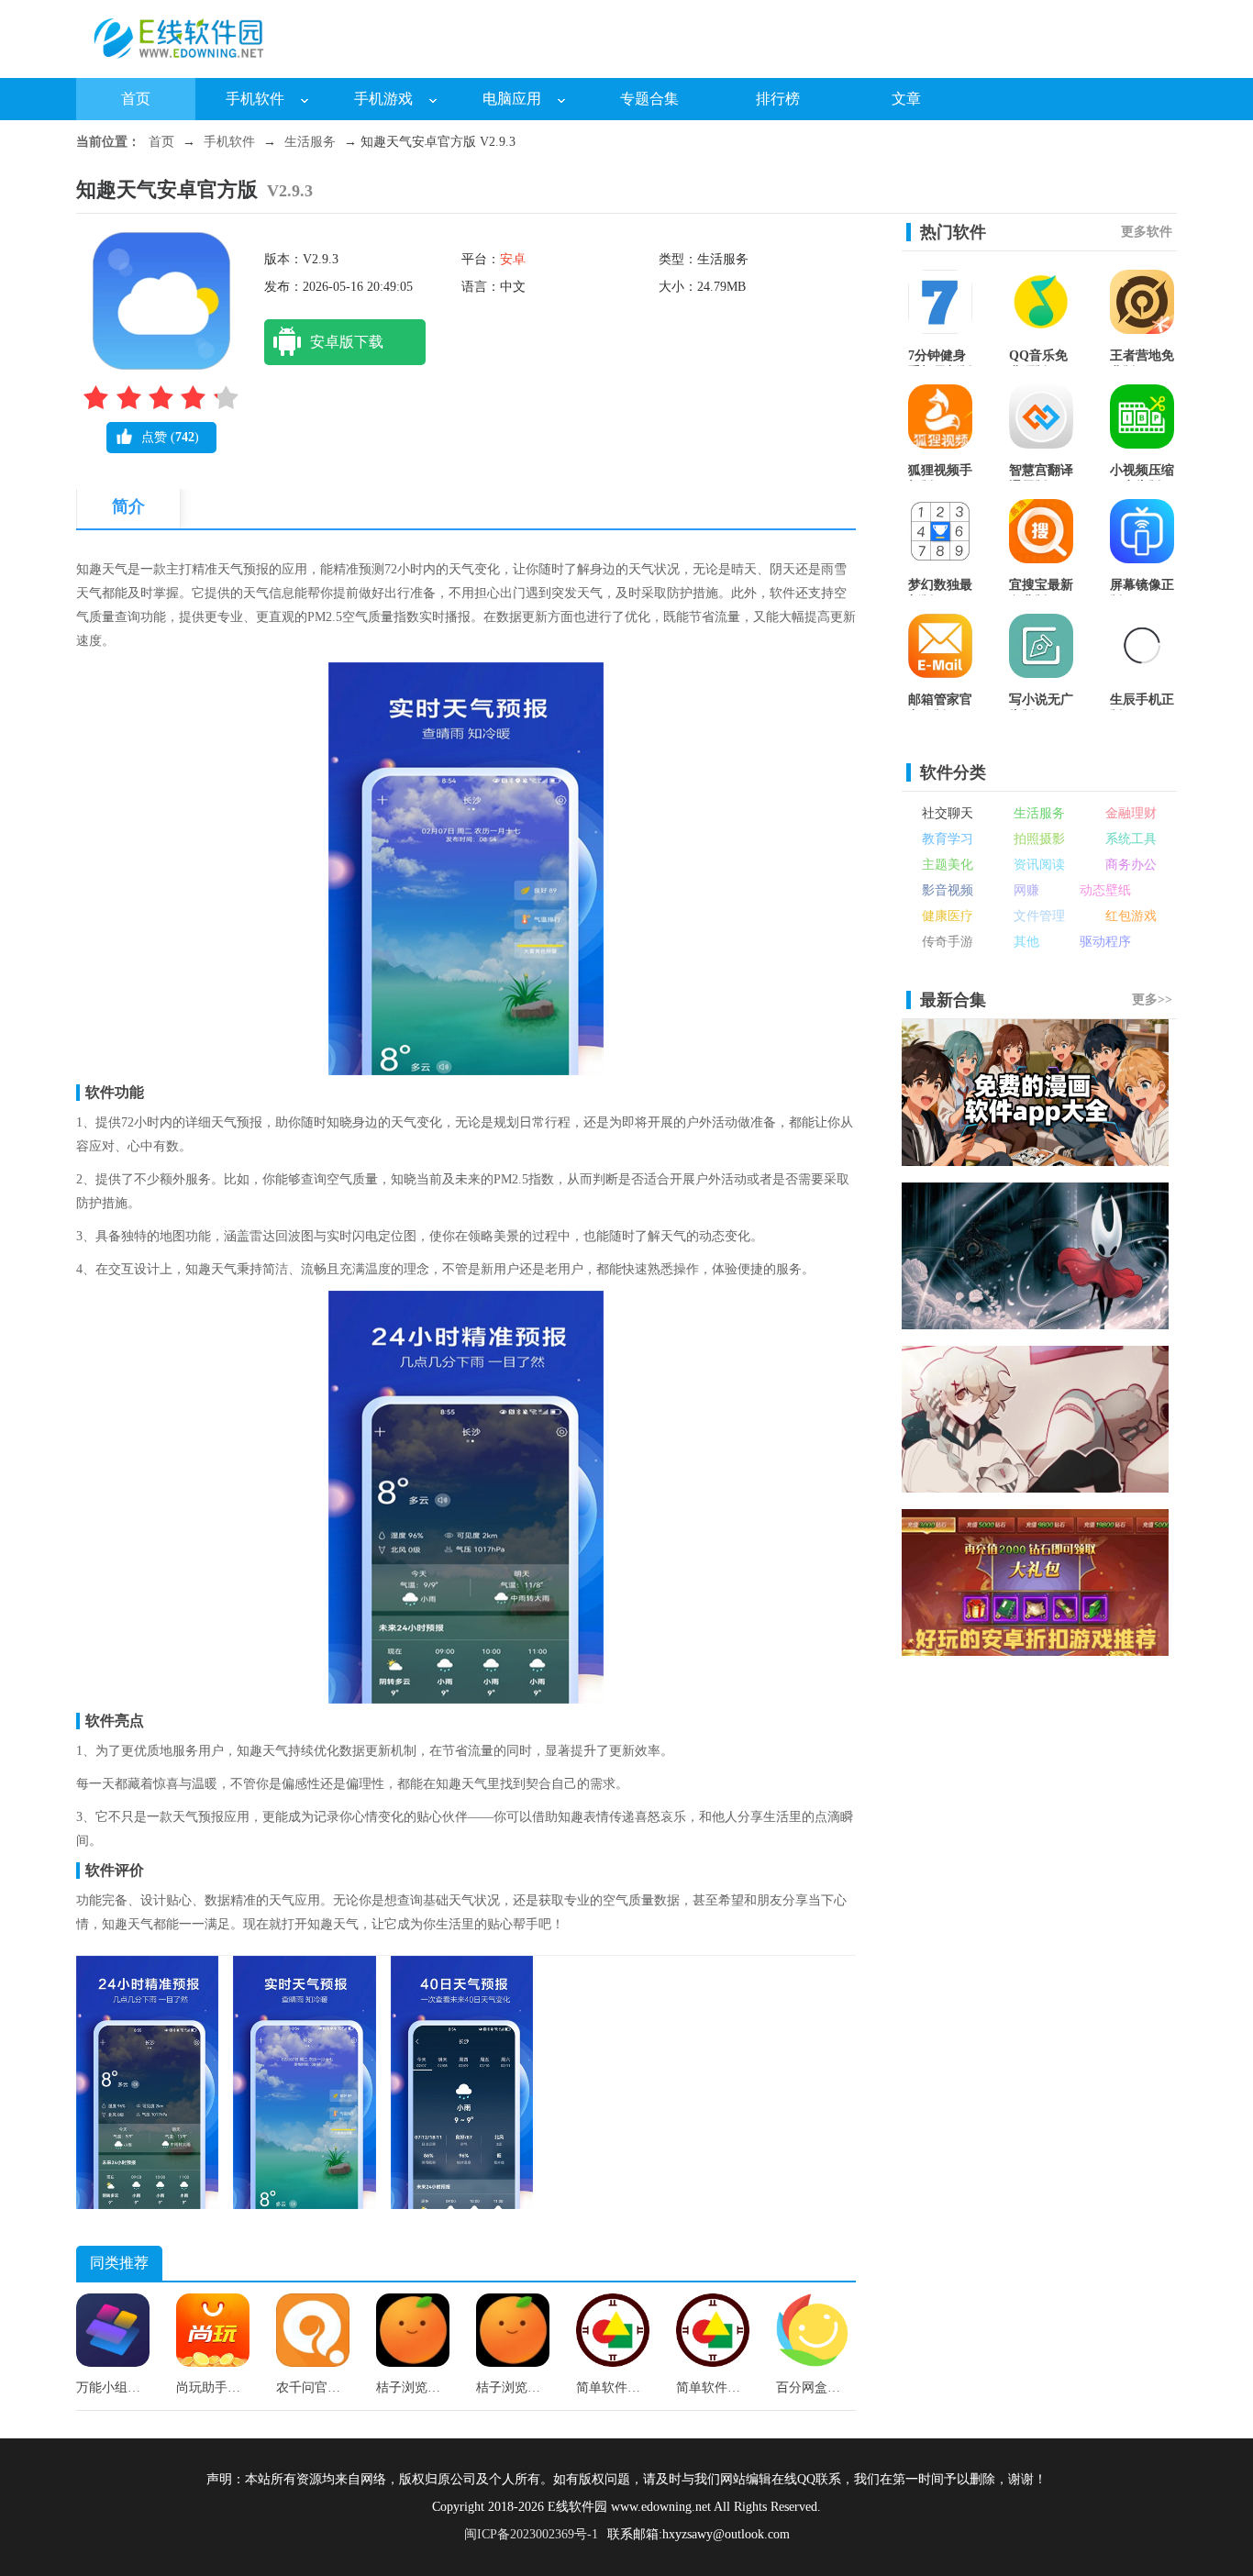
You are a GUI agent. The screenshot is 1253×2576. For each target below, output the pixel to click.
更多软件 (1147, 232)
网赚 (1026, 890)
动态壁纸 (1105, 890)
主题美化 (948, 865)
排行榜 (778, 99)
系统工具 (1131, 839)
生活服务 (310, 142)
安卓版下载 (347, 342)
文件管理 (1039, 916)
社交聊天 (948, 813)
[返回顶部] (1221, 2307)
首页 (136, 99)
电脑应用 (512, 99)
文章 (906, 99)
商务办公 (1131, 865)
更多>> (1152, 999)
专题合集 (649, 99)
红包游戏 (1131, 916)
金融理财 (1131, 813)
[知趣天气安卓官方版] (147, 2205)
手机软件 (255, 99)
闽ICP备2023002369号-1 (531, 2534)
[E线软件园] (186, 65)
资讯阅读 (1039, 865)
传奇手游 (948, 942)
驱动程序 (1105, 942)
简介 (128, 506)
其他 (1026, 942)
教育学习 (948, 839)
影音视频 (948, 890)
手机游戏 (383, 99)
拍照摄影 (1039, 839)
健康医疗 (948, 916)
